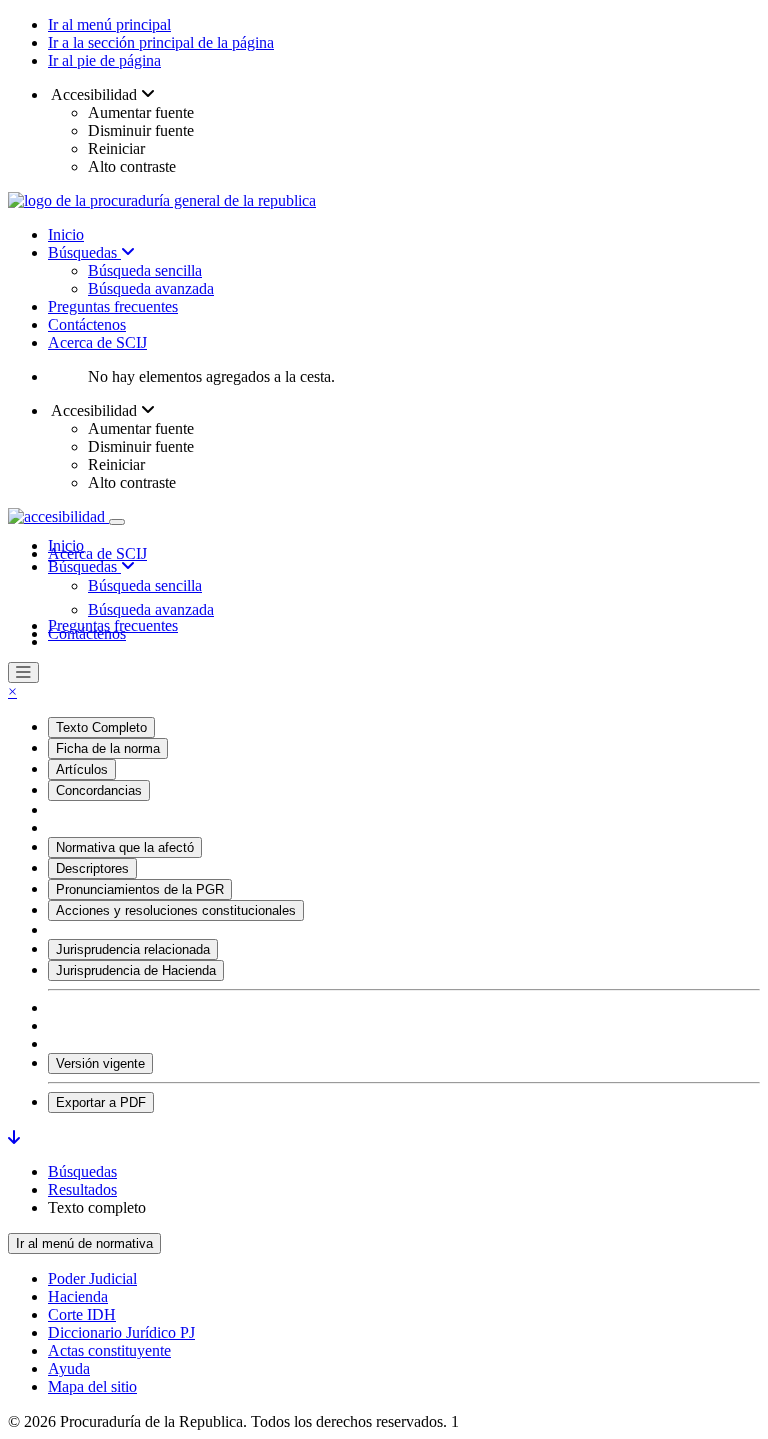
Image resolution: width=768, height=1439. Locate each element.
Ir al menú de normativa (84, 1243)
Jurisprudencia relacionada (133, 949)
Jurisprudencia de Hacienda (136, 970)
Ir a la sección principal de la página (161, 42)
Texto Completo (101, 727)
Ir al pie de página (104, 60)
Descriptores (92, 868)
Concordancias (99, 790)
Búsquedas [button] (84, 566)
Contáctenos (87, 324)
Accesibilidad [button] (94, 94)
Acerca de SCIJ (97, 342)
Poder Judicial (92, 1278)
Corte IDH (82, 1314)
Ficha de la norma (108, 748)
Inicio (66, 234)
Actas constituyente (109, 1350)
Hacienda (78, 1296)
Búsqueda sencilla (145, 270)
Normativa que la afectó (125, 847)
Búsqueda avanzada (151, 288)
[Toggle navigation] (117, 522)
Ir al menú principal (109, 24)
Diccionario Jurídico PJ (121, 1332)
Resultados (82, 1189)
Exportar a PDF (101, 1102)
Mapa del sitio (92, 1386)
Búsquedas (84, 252)
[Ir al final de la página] (14, 1137)
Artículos (82, 769)
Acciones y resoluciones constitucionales (176, 910)
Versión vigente (100, 1063)
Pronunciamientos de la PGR (140, 889)
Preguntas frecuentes (113, 306)
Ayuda (69, 1368)
